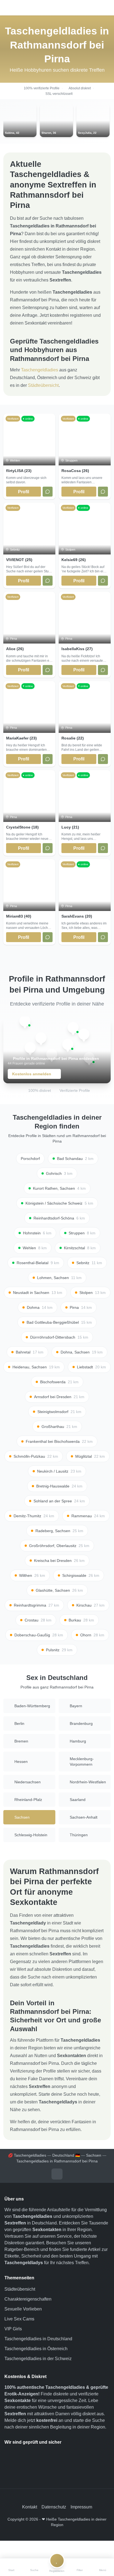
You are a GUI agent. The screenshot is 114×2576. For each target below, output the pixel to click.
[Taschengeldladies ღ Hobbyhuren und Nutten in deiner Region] (57, 8)
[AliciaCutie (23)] (30, 1048)
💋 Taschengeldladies (27, 2155)
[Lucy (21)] (73, 1028)
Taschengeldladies (40, 370)
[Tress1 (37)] (84, 1034)
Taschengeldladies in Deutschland (38, 2339)
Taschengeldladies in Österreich (36, 2349)
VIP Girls (13, 2329)
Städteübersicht (43, 385)
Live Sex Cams (19, 2319)
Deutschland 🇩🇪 (66, 2155)
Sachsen (94, 2155)
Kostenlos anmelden (32, 1074)
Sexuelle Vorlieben (23, 2309)
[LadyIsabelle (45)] (25, 1021)
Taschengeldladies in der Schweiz (38, 2359)
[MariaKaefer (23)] (41, 1038)
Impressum (81, 2507)
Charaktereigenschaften (28, 2299)
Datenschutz (54, 2507)
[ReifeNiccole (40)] (68, 1044)
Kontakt (30, 2507)
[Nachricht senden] (48, 492)
